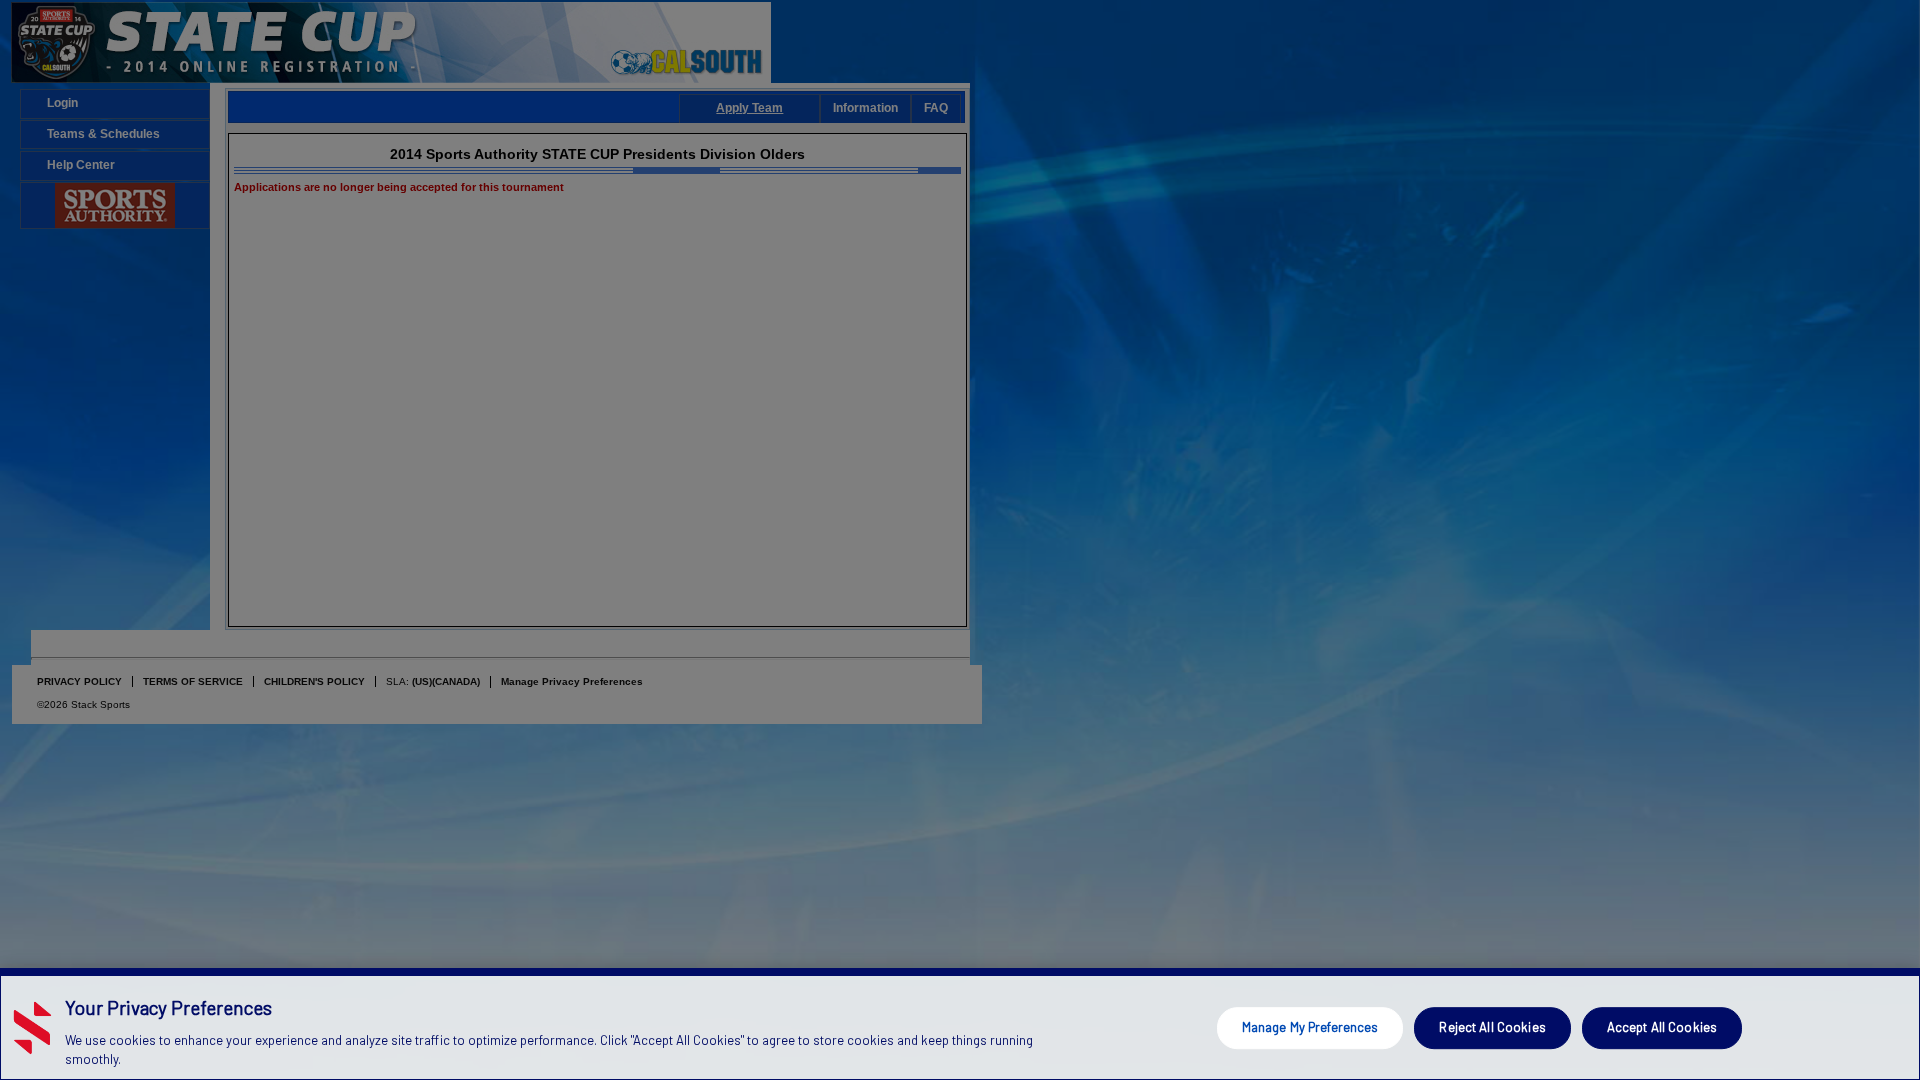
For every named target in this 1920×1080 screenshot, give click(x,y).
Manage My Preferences (1310, 1027)
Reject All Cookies (1492, 1027)
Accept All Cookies (1662, 1027)
